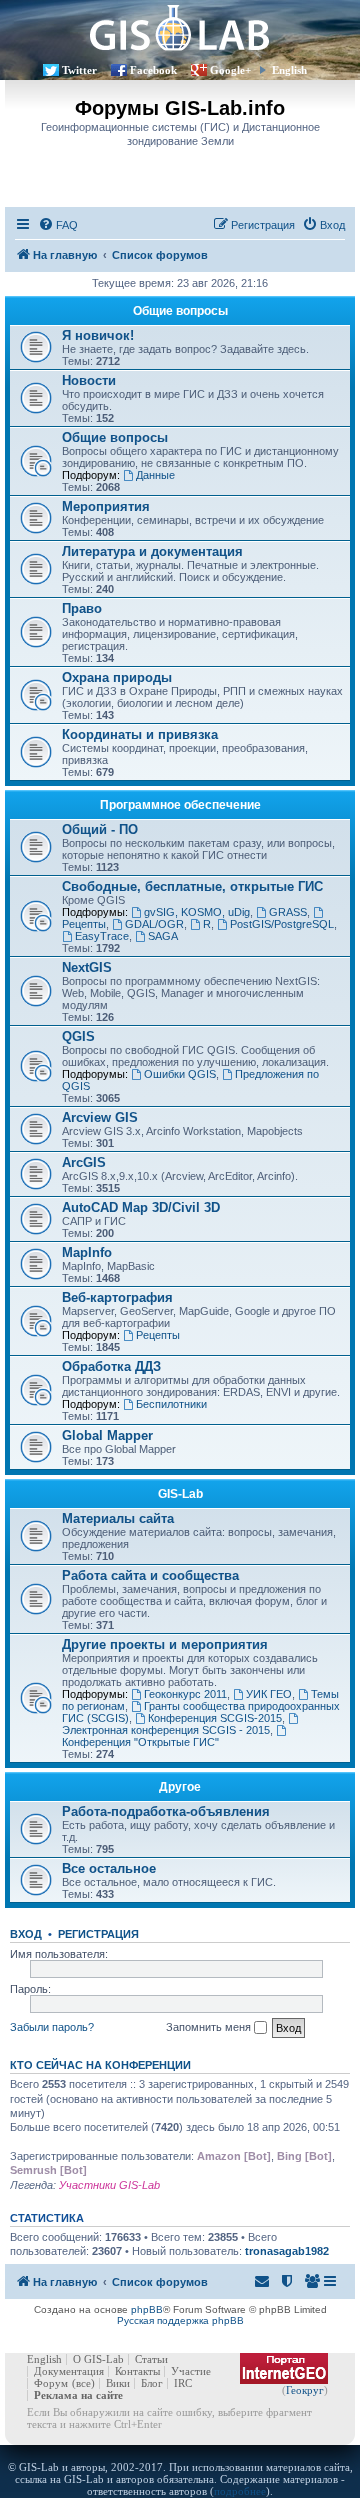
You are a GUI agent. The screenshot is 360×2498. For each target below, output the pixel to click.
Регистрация (98, 1934)
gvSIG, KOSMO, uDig (197, 912)
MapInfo (87, 1252)
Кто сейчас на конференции (100, 2065)
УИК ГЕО (269, 1694)
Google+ (230, 70)
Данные (155, 475)
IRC (183, 2383)
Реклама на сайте (78, 2395)
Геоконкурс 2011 (185, 1694)
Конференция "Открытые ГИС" (140, 1742)
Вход (26, 1934)
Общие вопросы (180, 311)
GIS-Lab (180, 1494)
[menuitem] (58, 225)
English (289, 70)
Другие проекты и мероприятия (165, 1644)
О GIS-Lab (98, 2359)
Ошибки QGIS (180, 1074)
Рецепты (158, 1335)
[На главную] (180, 27)
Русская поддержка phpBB (180, 2320)
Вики (118, 2383)
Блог (152, 2383)
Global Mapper (107, 1435)
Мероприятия (106, 506)
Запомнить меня (210, 2027)
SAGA (163, 936)
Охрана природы (117, 677)
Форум (51, 2383)
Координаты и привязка (140, 734)
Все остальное (109, 1868)
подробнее (240, 2491)
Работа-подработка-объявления (166, 1811)
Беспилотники (171, 1404)
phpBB (147, 2309)
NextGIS (87, 967)
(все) (83, 2383)
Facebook (153, 70)
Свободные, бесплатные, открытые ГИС (192, 886)
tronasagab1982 (287, 2251)
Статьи (151, 2359)
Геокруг (305, 2390)
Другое (180, 1787)
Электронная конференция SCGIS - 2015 (166, 1730)
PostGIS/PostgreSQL (282, 924)
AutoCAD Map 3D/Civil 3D (141, 1207)
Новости (89, 380)
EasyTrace (102, 936)
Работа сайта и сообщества (150, 1575)
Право (82, 608)
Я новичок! (98, 335)
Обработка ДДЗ (111, 1366)
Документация (69, 2371)
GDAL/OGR (154, 924)
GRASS (288, 912)
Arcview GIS (100, 1117)
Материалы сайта (118, 1518)
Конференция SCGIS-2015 (215, 1718)
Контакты (137, 2371)
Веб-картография (117, 1297)
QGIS (78, 1036)
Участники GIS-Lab (109, 2185)
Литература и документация (152, 551)
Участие (191, 2371)
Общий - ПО (100, 829)
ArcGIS (84, 1162)
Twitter (79, 70)
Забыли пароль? (52, 2027)
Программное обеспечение (180, 805)
